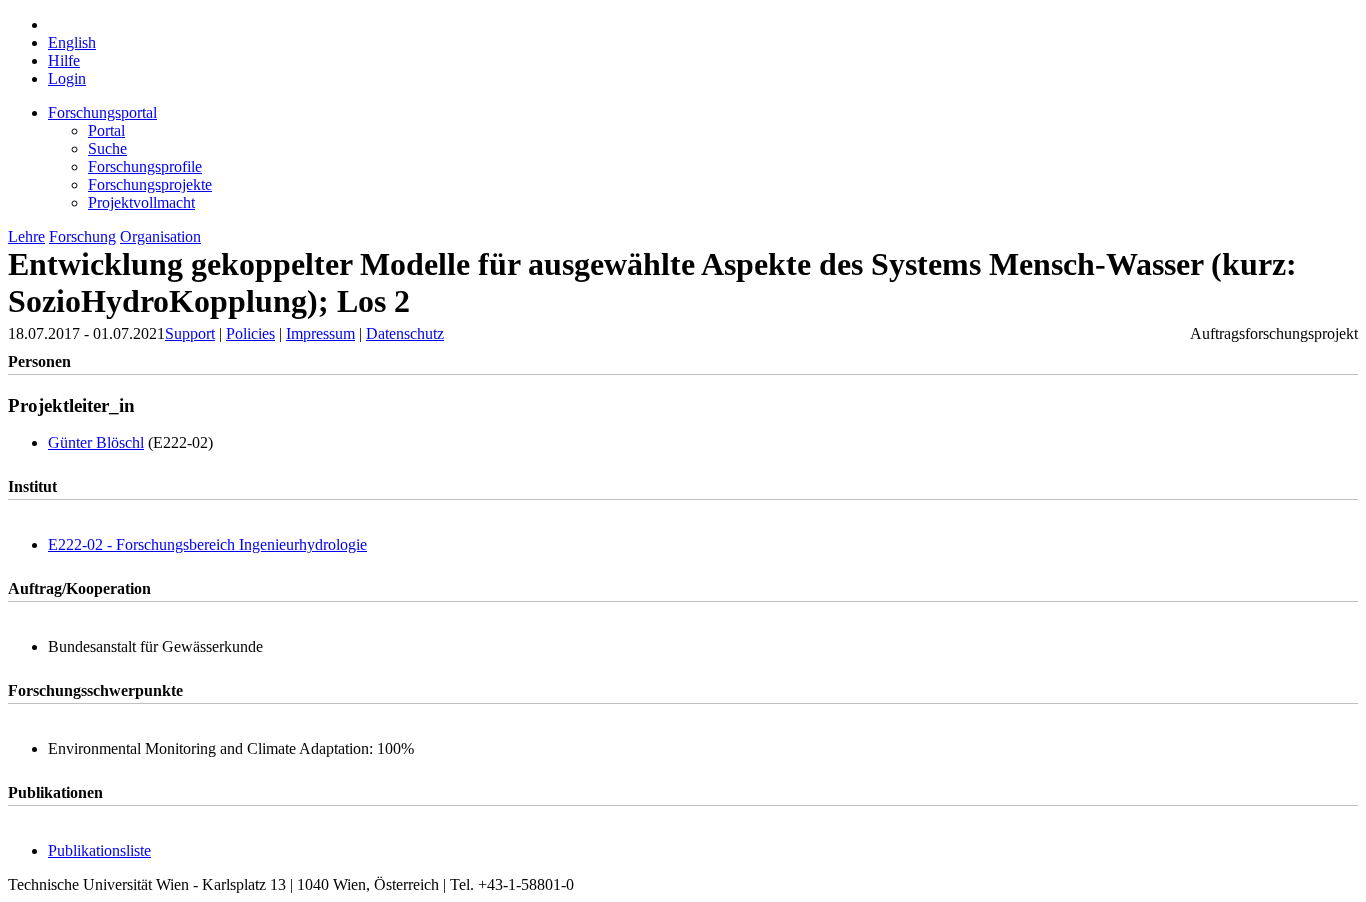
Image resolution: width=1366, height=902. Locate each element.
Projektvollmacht (141, 202)
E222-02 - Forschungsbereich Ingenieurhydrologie (207, 544)
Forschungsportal (102, 112)
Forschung (82, 236)
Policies (250, 333)
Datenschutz (405, 333)
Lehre (26, 236)
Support (190, 333)
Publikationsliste (99, 850)
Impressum (320, 333)
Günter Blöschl (96, 442)
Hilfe (64, 60)
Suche (107, 148)
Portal (106, 130)
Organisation (160, 236)
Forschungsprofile (145, 166)
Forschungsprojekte (150, 184)
